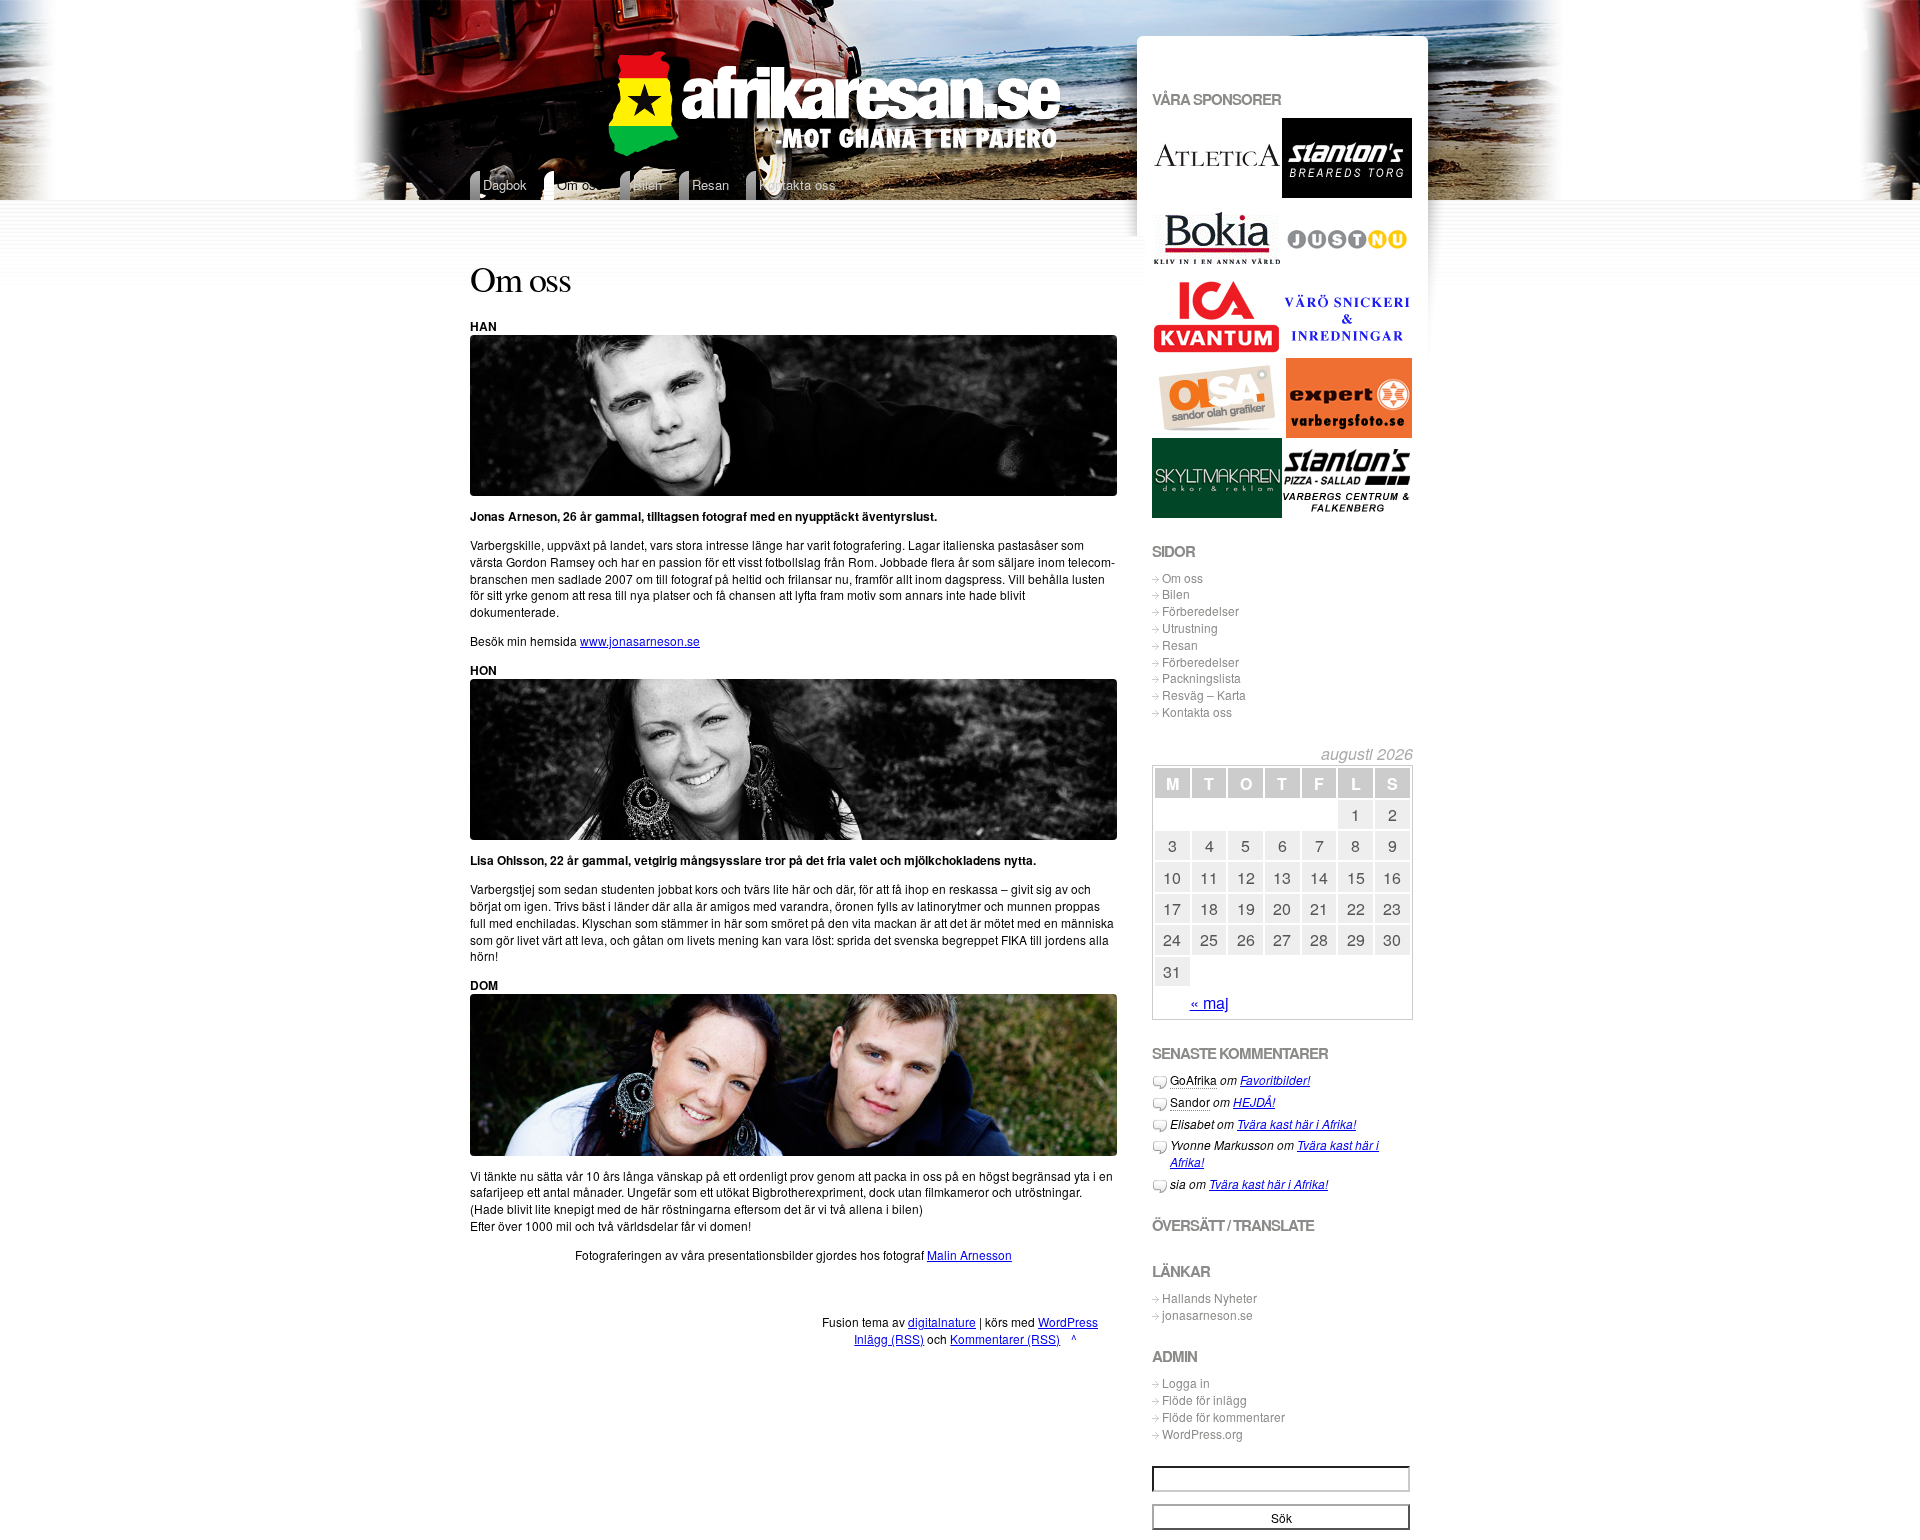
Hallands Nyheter (1209, 1298)
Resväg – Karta (1204, 695)
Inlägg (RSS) (889, 1338)
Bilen (1176, 594)
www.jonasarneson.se (640, 640)
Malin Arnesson (969, 1254)
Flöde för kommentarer (1223, 1417)
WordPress (1068, 1321)
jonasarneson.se (1207, 1315)
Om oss (1182, 578)
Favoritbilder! (1275, 1079)
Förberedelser (1200, 611)
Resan (1180, 645)
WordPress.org (1202, 1434)
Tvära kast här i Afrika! (1296, 1123)
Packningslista (1201, 678)
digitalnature (942, 1321)
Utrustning (1190, 628)
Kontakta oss (1197, 712)
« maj (1209, 1002)
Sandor (1190, 1101)
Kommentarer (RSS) (1005, 1338)
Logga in (1186, 1383)
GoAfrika (1193, 1079)
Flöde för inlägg (1204, 1400)
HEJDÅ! (1254, 1101)
